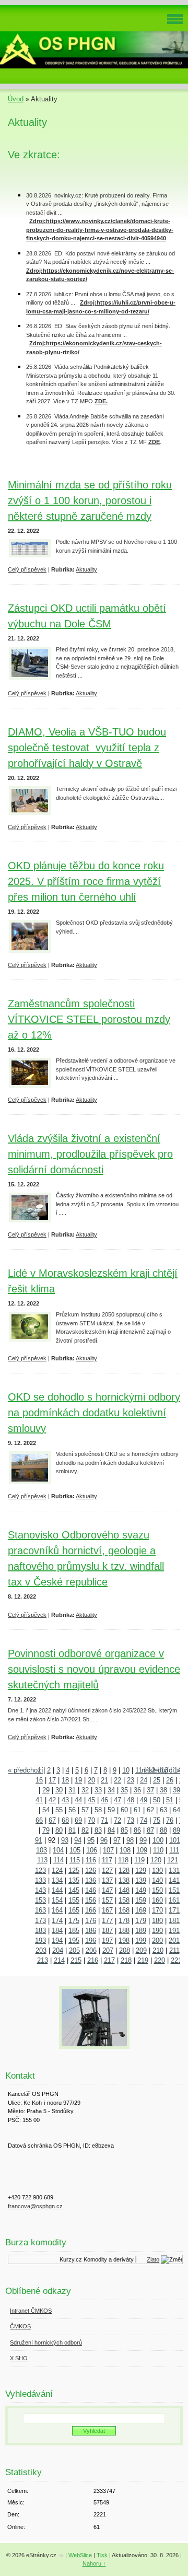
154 (57, 1900)
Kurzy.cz (67, 2259)
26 (170, 1780)
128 (124, 1870)
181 (174, 1921)
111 (174, 1850)
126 (91, 1870)
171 (174, 1910)
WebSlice (80, 2555)
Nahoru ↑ (94, 2563)
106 (92, 1850)
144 (57, 1890)
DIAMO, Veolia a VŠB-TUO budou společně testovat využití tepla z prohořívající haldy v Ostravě (87, 748)
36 (137, 1790)
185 (74, 1931)
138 (124, 1880)
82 (85, 1830)
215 (76, 1960)
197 (107, 1940)
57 (85, 1810)
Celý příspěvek (27, 569)
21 (104, 1780)
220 (160, 1960)
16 (39, 1780)
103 (42, 1850)
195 (74, 1940)
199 (141, 1940)
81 (72, 1830)
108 (125, 1850)
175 (74, 1921)
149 (141, 1890)
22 (118, 1780)
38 (163, 1790)
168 (124, 1910)
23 (131, 1780)
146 (91, 1890)
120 (156, 1860)
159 (141, 1900)
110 (158, 1850)
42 (52, 1800)
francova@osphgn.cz (35, 2206)
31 (72, 1790)
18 (65, 1780)
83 (98, 1830)
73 (131, 1820)
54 (46, 1810)
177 (107, 1921)
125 (74, 1870)
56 (72, 1810)
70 (91, 1820)
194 (57, 1940)
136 (91, 1880)
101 (175, 1840)
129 (141, 1870)
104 (58, 1850)
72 (118, 1820)
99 (143, 1840)
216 (93, 1960)
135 (74, 1880)
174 (57, 1921)
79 (46, 1830)
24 (144, 1780)
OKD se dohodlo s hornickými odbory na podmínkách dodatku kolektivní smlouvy (94, 1413)
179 (141, 1921)
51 (170, 1800)
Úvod (16, 99)
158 (124, 1900)
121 (173, 1860)
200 (157, 1940)
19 (78, 1780)
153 (40, 1900)
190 (157, 1931)
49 (144, 1800)
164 (57, 1910)
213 (43, 1960)
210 (158, 1950)
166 (91, 1910)
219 (143, 1960)
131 (174, 1870)
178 (124, 1921)
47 (118, 1800)
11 (139, 1770)
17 (52, 1780)
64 (177, 1810)
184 (57, 1931)
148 (124, 1890)
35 (124, 1790)
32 (85, 1790)
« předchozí (26, 1770)
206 (91, 1950)
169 (141, 1910)
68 (65, 1820)
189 (141, 1931)
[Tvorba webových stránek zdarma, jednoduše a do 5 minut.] (62, 2556)
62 (150, 1810)
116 (91, 1860)
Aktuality (86, 569)
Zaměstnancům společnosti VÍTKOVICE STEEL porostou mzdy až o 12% (89, 1019)
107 (108, 1850)
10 (126, 1770)
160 (157, 1900)
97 (117, 1840)
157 (107, 1900)
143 (40, 1890)
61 (137, 1810)
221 (176, 1960)
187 (107, 1931)
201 (174, 1940)
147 (107, 1890)
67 (52, 1820)
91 (39, 1840)
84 (111, 1830)
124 (57, 1870)
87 (150, 1830)
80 (59, 1830)
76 (170, 1820)
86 (137, 1830)
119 (139, 1860)
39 (177, 1790)
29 (46, 1790)
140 (157, 1880)
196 (91, 1940)
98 (130, 1840)
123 (40, 1870)
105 (75, 1850)
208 (125, 1950)
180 (157, 1921)
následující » (161, 1770)
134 (57, 1880)
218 (126, 1960)
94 (78, 1840)
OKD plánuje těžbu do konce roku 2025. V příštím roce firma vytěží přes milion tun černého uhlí (86, 881)
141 (174, 1880)
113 (42, 1860)
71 (104, 1820)
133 (40, 1880)
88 (163, 1830)
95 (91, 1840)
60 (124, 1810)
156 (91, 1900)
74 (144, 1820)
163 (40, 1910)
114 (58, 1860)
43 (65, 1800)
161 (174, 1900)
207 (108, 1950)
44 (78, 1800)
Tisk (102, 2555)
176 (91, 1921)
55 (59, 1810)
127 (107, 1870)
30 (59, 1790)
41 (39, 1800)
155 (74, 1900)
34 (111, 1790)
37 (150, 1790)
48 (131, 1800)
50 (157, 1800)
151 (174, 1890)
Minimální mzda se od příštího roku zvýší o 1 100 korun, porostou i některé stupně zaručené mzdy (90, 500)
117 (107, 1860)
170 (157, 1910)
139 (141, 1880)
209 (141, 1950)
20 (91, 1780)
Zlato (149, 2259)
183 (40, 1931)
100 (158, 1840)
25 (157, 1780)
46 (104, 1800)
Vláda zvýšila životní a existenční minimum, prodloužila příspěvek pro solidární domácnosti (90, 1154)
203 (41, 1950)
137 (107, 1880)
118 (123, 1860)
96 (104, 1840)
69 (78, 1820)
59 (111, 1810)
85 (124, 1830)
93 (65, 1840)
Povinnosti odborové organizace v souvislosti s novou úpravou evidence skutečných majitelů (94, 1669)
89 (177, 1830)
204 (58, 1950)
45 (91, 1800)
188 (124, 1931)
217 (109, 1960)
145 (74, 1890)
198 (124, 1940)
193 (40, 1940)
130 (157, 1870)
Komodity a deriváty (104, 2259)
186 (91, 1931)
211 (174, 1950)
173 (40, 1921)
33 (98, 1790)
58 (98, 1810)
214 (59, 1960)
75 (157, 1820)
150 (157, 1890)
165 (74, 1910)
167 (107, 1910)
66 (39, 1820)
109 (142, 1850)
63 (163, 1810)
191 (174, 1931)
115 (75, 1860)
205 (74, 1950)
